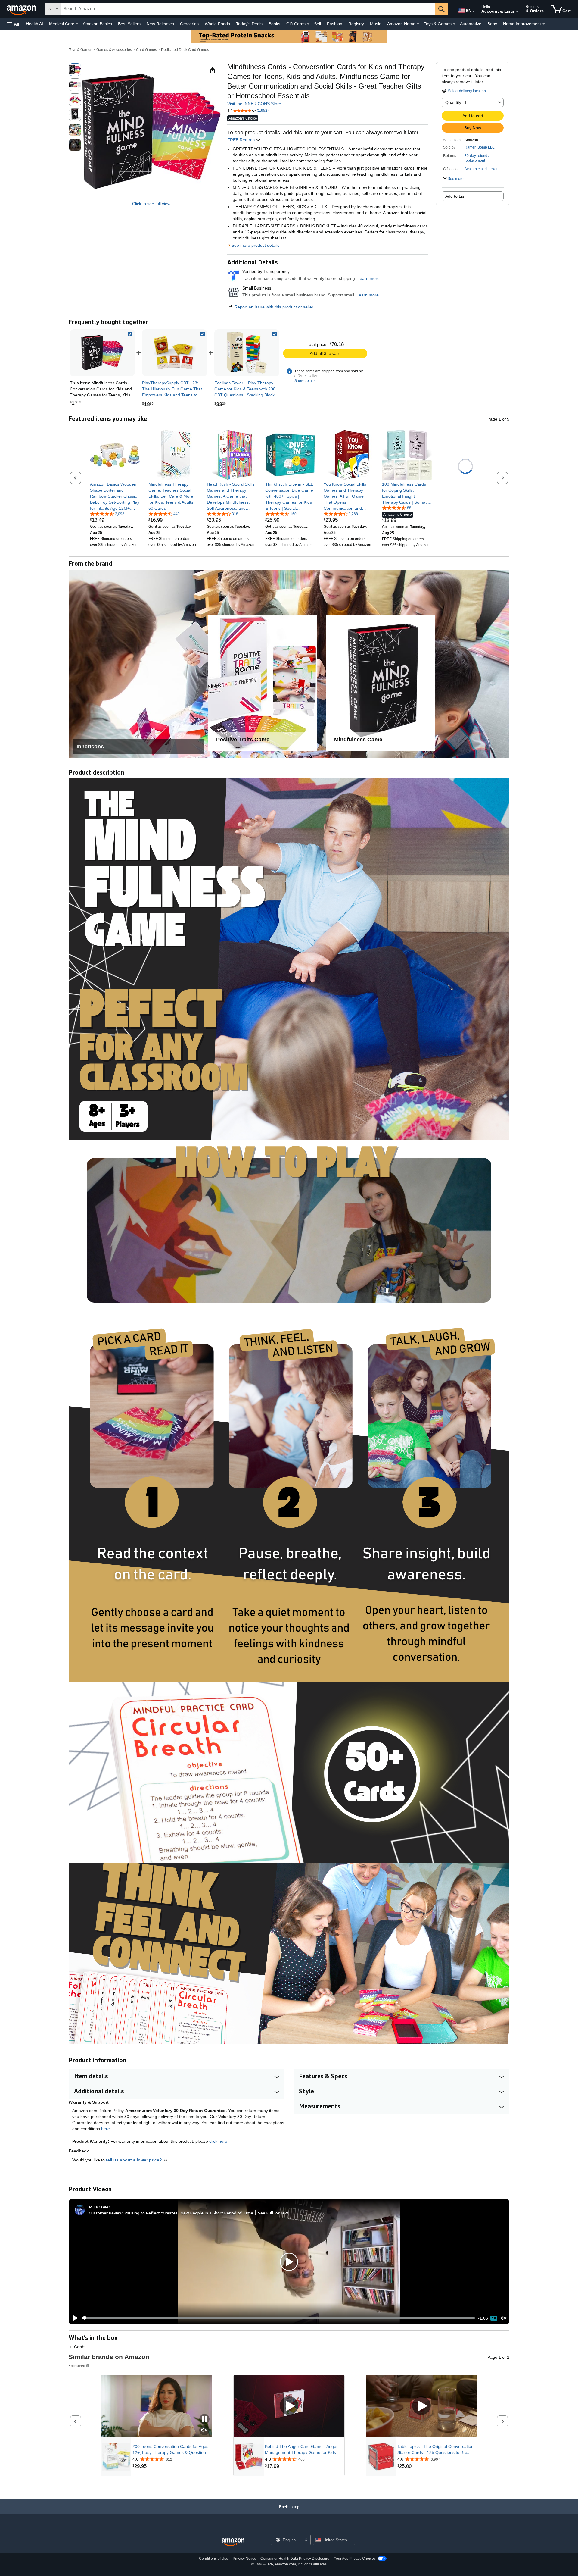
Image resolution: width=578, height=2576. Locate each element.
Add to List (455, 196)
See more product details (255, 245)
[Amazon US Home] (233, 2542)
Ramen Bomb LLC (480, 147)
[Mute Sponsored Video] (204, 2431)
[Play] (74, 2318)
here (106, 2129)
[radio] (75, 70)
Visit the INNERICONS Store (254, 104)
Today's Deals (249, 24)
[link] (175, 353)
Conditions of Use (214, 2559)
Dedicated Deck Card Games (185, 50)
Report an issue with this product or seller (274, 307)
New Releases (160, 24)
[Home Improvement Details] (544, 24)
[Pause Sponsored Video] (204, 2419)
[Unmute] (504, 2318)
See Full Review (273, 2213)
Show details (305, 381)
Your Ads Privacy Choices (355, 2559)
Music (376, 24)
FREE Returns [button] (242, 140)
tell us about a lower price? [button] (135, 2160)
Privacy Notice (244, 2559)
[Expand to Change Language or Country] (473, 11)
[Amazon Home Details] (418, 24)
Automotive (471, 24)
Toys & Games (80, 50)
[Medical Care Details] (77, 24)
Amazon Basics (97, 24)
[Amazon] (22, 9)
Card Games (146, 50)
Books (274, 24)
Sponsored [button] (77, 2366)
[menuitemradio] (494, 2318)
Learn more (368, 278)
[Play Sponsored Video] (289, 2406)
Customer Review (106, 2213)
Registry (356, 24)
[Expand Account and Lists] (517, 12)
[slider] (278, 2318)
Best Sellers (129, 24)
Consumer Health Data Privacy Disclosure (295, 2559)
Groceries (189, 24)
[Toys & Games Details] (454, 24)
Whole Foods (217, 24)
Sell (317, 24)
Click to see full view (151, 204)
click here (218, 2141)
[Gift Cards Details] (308, 24)
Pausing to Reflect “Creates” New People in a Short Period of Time (189, 2213)
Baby (492, 24)
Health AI (34, 24)
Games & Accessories (114, 50)
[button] (13, 24)
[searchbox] (248, 9)
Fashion (335, 24)
